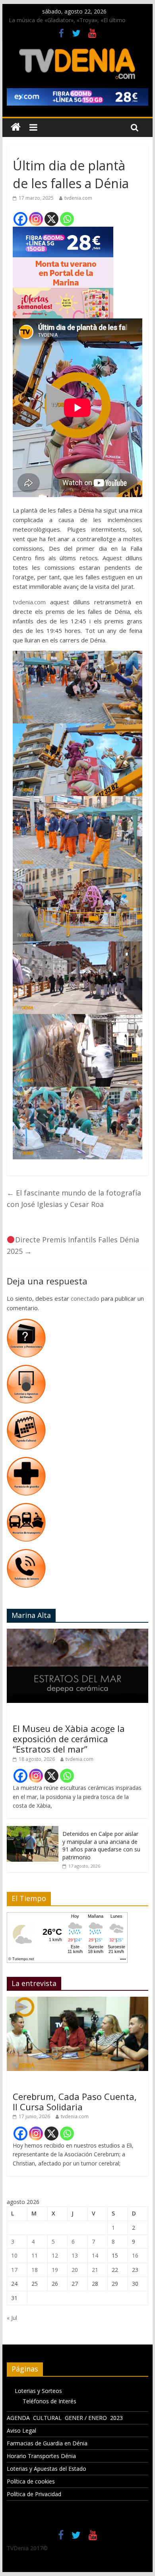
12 (55, 2255)
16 (135, 2255)
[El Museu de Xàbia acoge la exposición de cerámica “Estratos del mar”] (77, 1633)
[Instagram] (36, 219)
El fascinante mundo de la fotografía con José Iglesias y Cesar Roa (74, 1198)
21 (95, 2270)
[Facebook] (20, 219)
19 (55, 2270)
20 (75, 2270)
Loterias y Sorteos (38, 2391)
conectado (85, 1298)
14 (95, 2255)
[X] (51, 219)
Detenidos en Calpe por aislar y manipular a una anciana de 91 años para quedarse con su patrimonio (101, 1845)
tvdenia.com (78, 198)
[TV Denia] (16, 127)
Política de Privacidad (34, 2494)
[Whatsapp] (67, 219)
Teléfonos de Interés (49, 2401)
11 (35, 2255)
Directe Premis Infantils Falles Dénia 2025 (73, 1245)
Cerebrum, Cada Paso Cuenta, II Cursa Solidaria (75, 2102)
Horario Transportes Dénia (41, 2456)
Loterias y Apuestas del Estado (46, 2469)
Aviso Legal (21, 2430)
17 (14, 2270)
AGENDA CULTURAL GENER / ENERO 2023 (65, 2418)
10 (14, 2255)
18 (35, 2270)
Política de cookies (31, 2481)
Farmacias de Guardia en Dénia (47, 2443)
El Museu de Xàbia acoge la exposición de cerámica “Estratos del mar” (69, 1739)
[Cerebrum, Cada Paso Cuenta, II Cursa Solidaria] (77, 2001)
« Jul (12, 2318)
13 (75, 2255)
